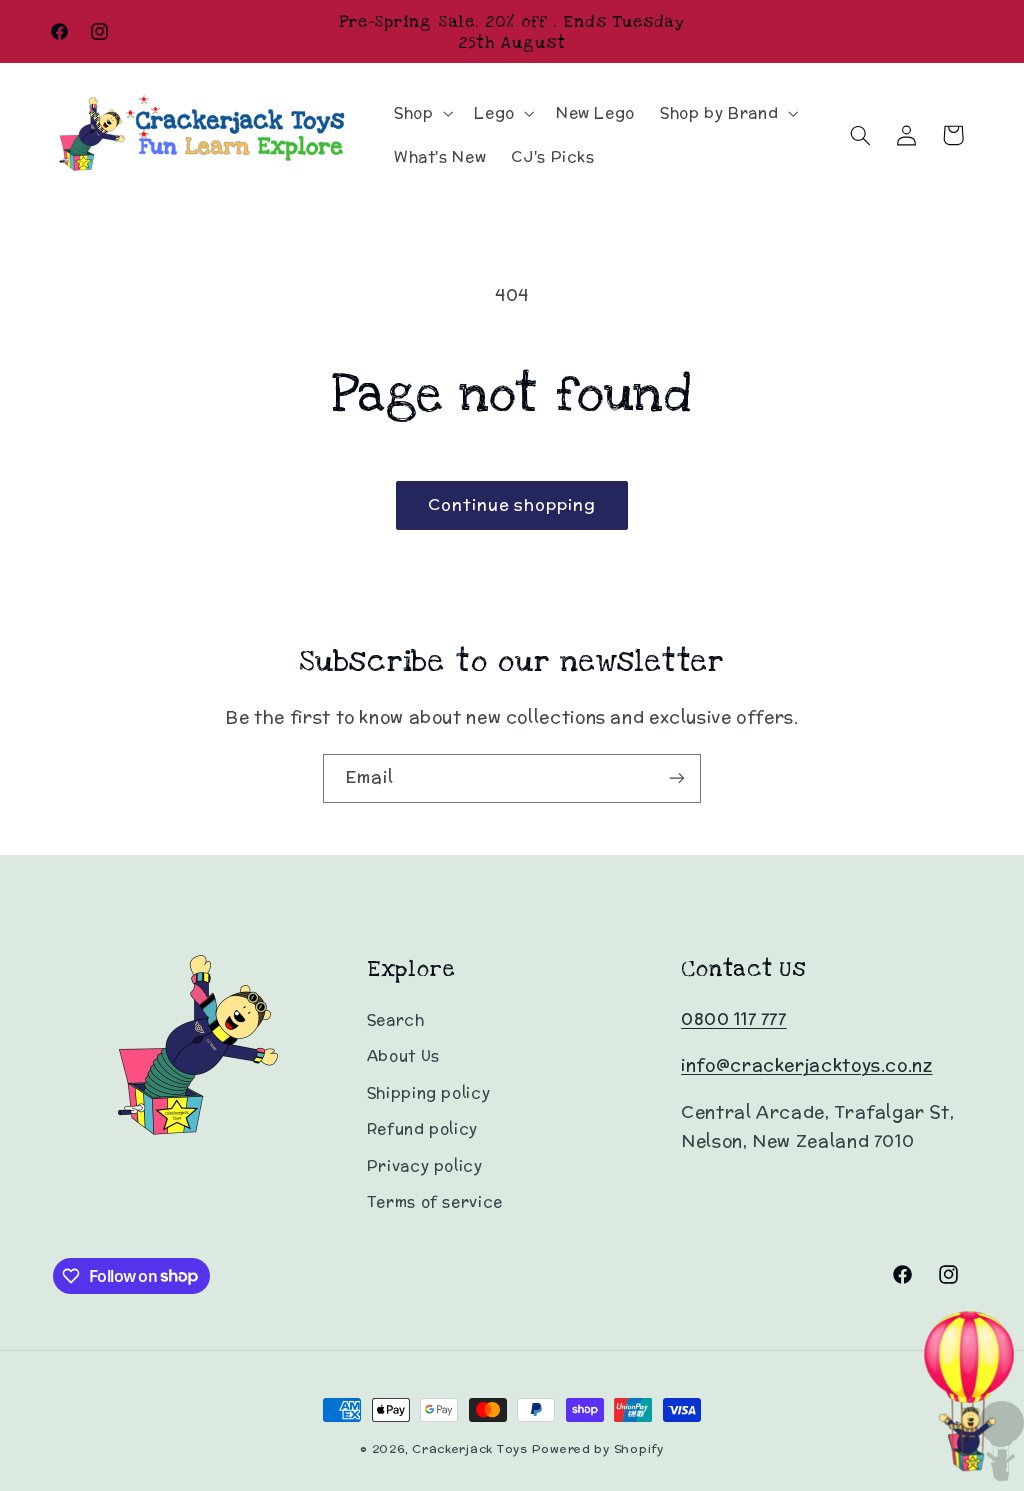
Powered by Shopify (598, 1449)
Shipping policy (428, 1092)
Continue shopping (512, 504)
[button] (421, 113)
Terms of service (435, 1201)
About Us (403, 1055)
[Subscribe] (677, 778)
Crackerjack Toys (470, 1449)
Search (396, 1019)
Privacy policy (425, 1165)
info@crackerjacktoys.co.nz (806, 1065)
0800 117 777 (734, 1019)
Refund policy (422, 1128)
